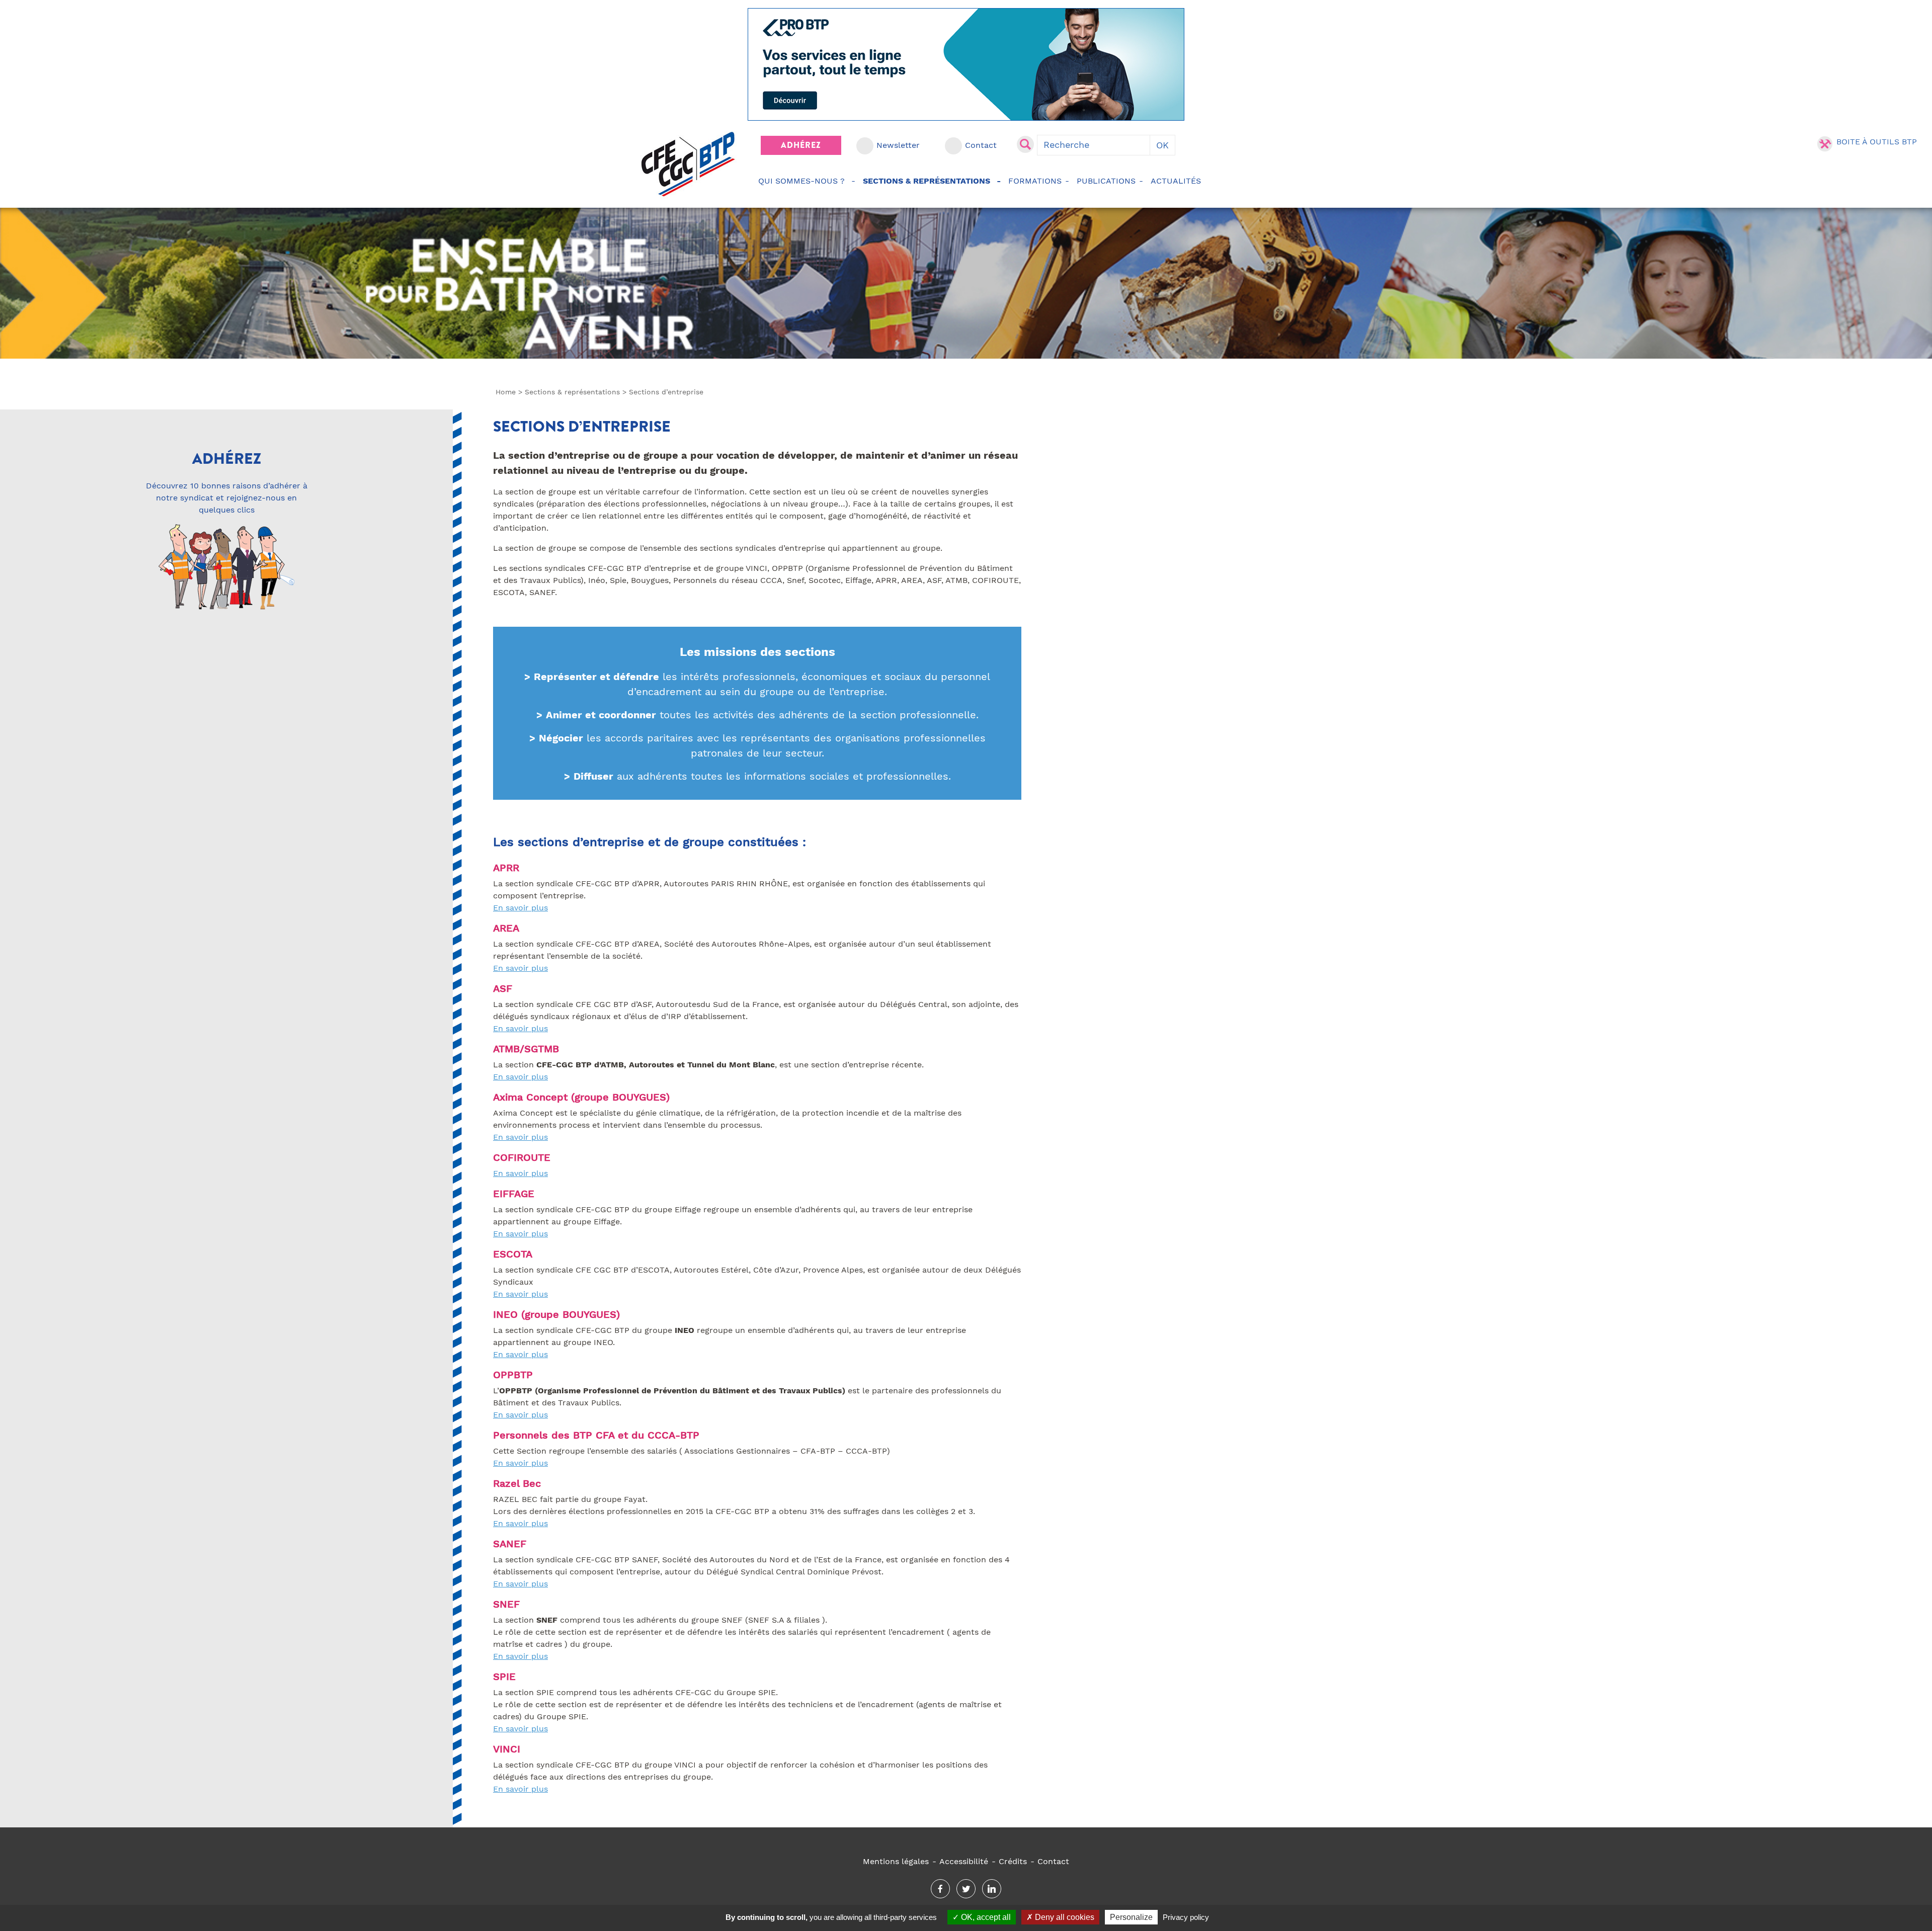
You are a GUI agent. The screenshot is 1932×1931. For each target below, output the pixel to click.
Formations (1035, 181)
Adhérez (801, 145)
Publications (1106, 181)
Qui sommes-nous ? (801, 181)
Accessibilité (964, 1861)
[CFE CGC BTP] (688, 164)
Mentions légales (896, 1861)
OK (1162, 145)
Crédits (1013, 1861)
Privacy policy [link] (1186, 1917)
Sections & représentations (927, 181)
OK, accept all (985, 1917)
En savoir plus (520, 908)
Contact (981, 145)
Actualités (1176, 181)
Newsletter (898, 145)
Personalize (1131, 1917)
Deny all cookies (1064, 1917)
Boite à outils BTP (1877, 142)
